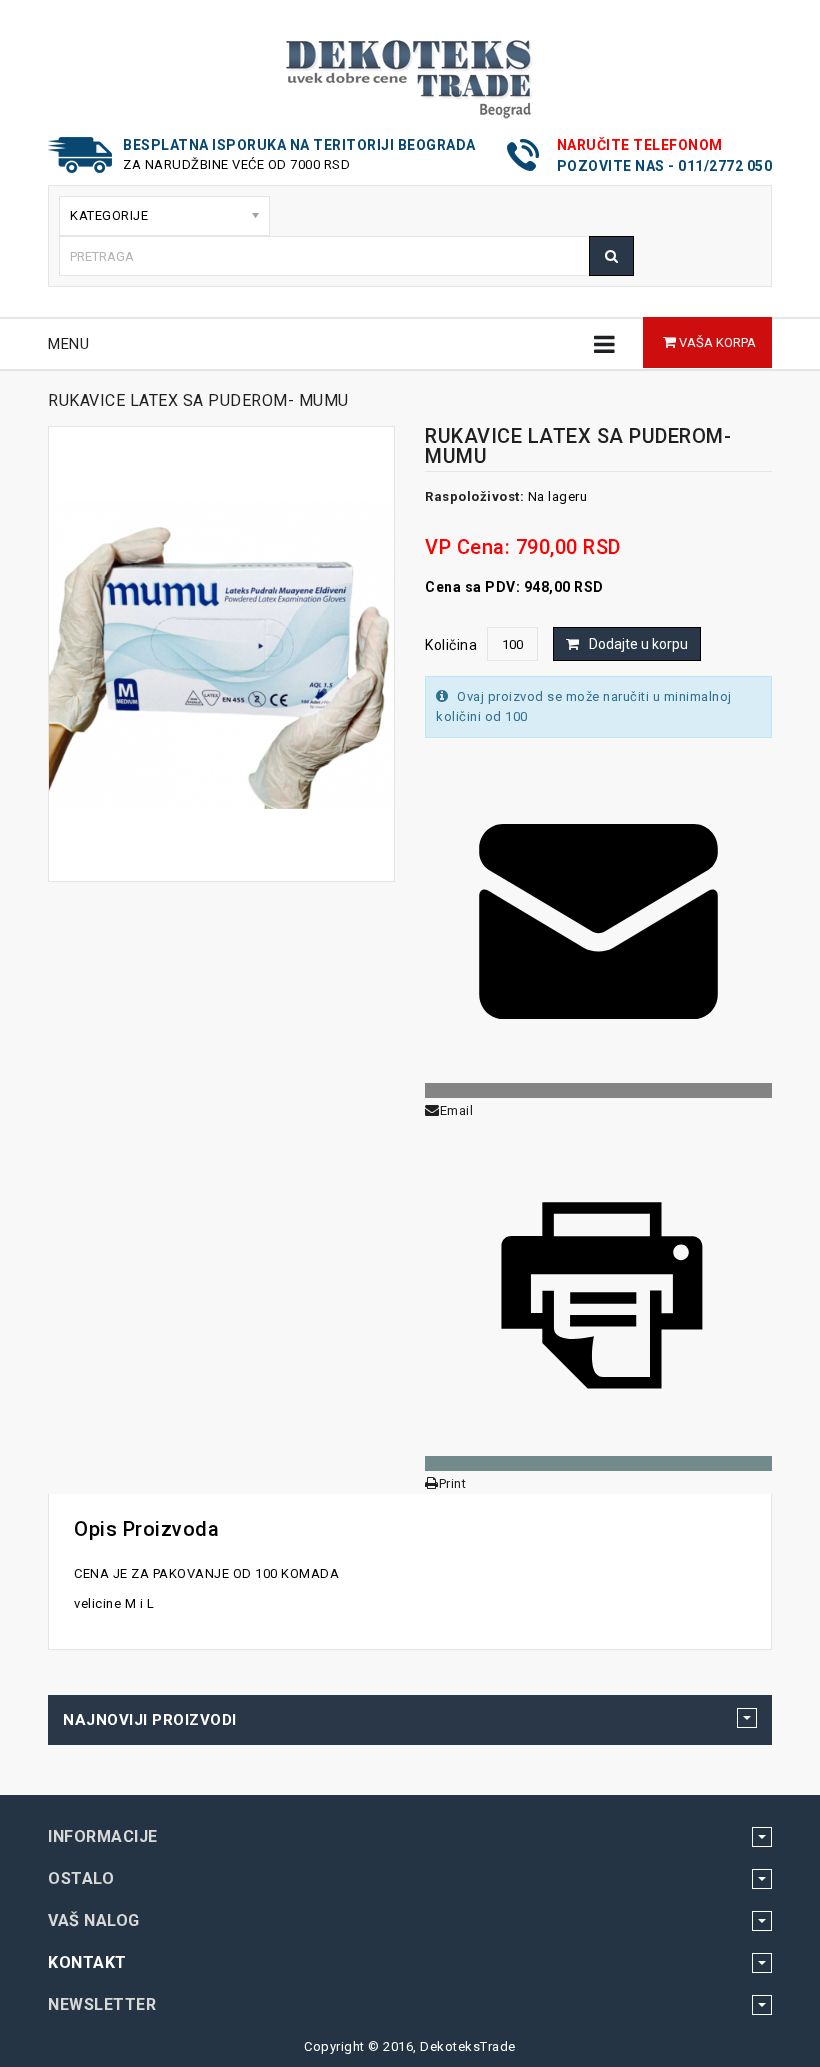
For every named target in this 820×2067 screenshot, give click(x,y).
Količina (451, 645)
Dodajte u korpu (638, 644)
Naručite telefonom (640, 145)
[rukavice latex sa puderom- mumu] (221, 654)
